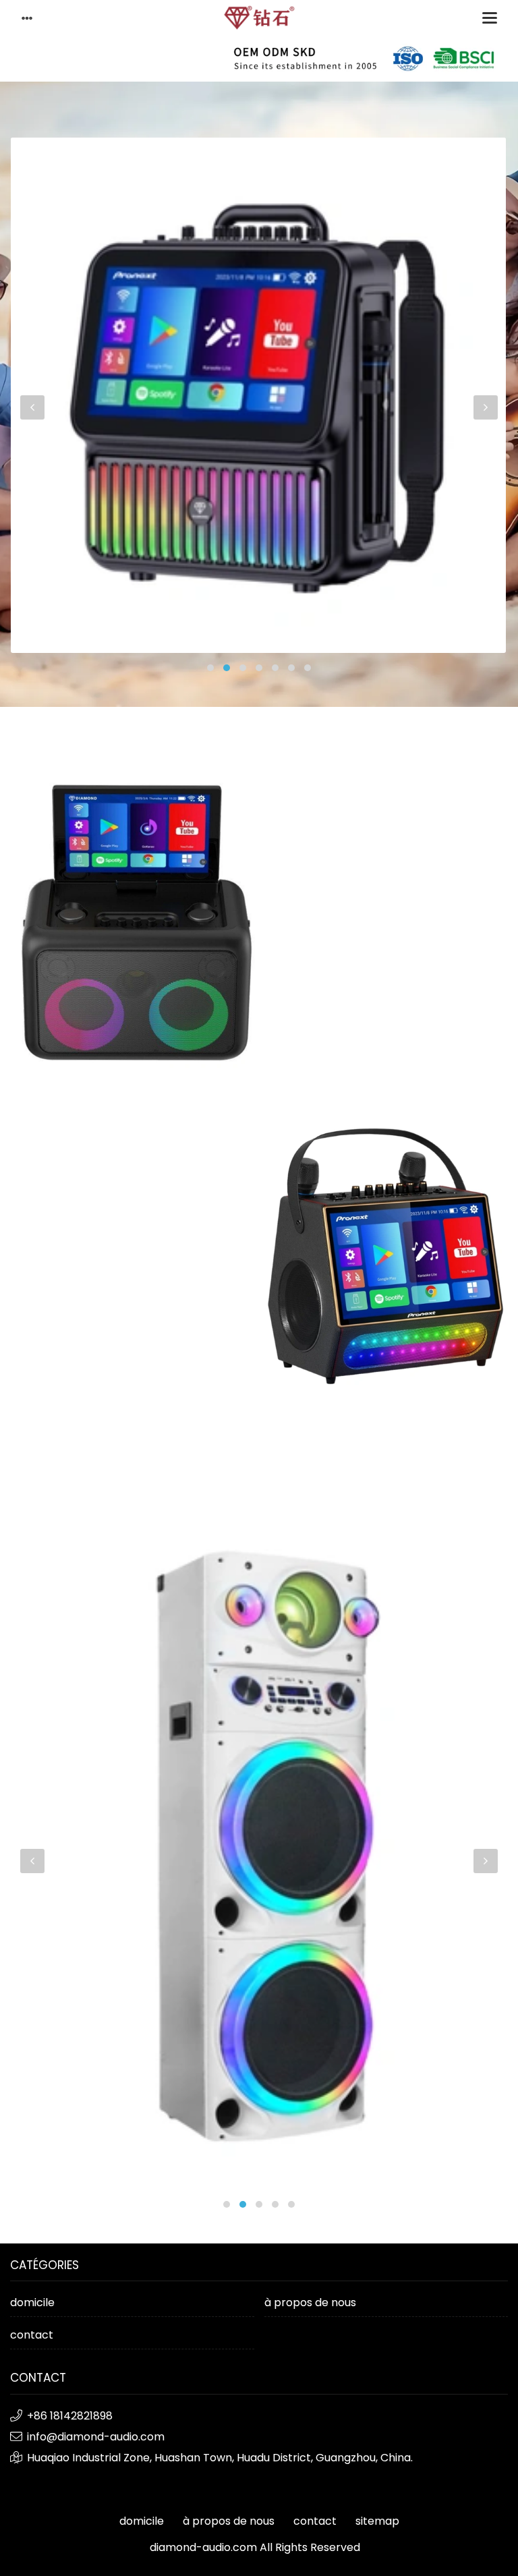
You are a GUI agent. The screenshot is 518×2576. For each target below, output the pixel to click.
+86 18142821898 (70, 2416)
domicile (32, 2302)
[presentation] (32, 407)
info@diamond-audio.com (96, 2437)
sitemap (377, 2521)
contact (32, 2335)
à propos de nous (310, 2302)
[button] (210, 668)
